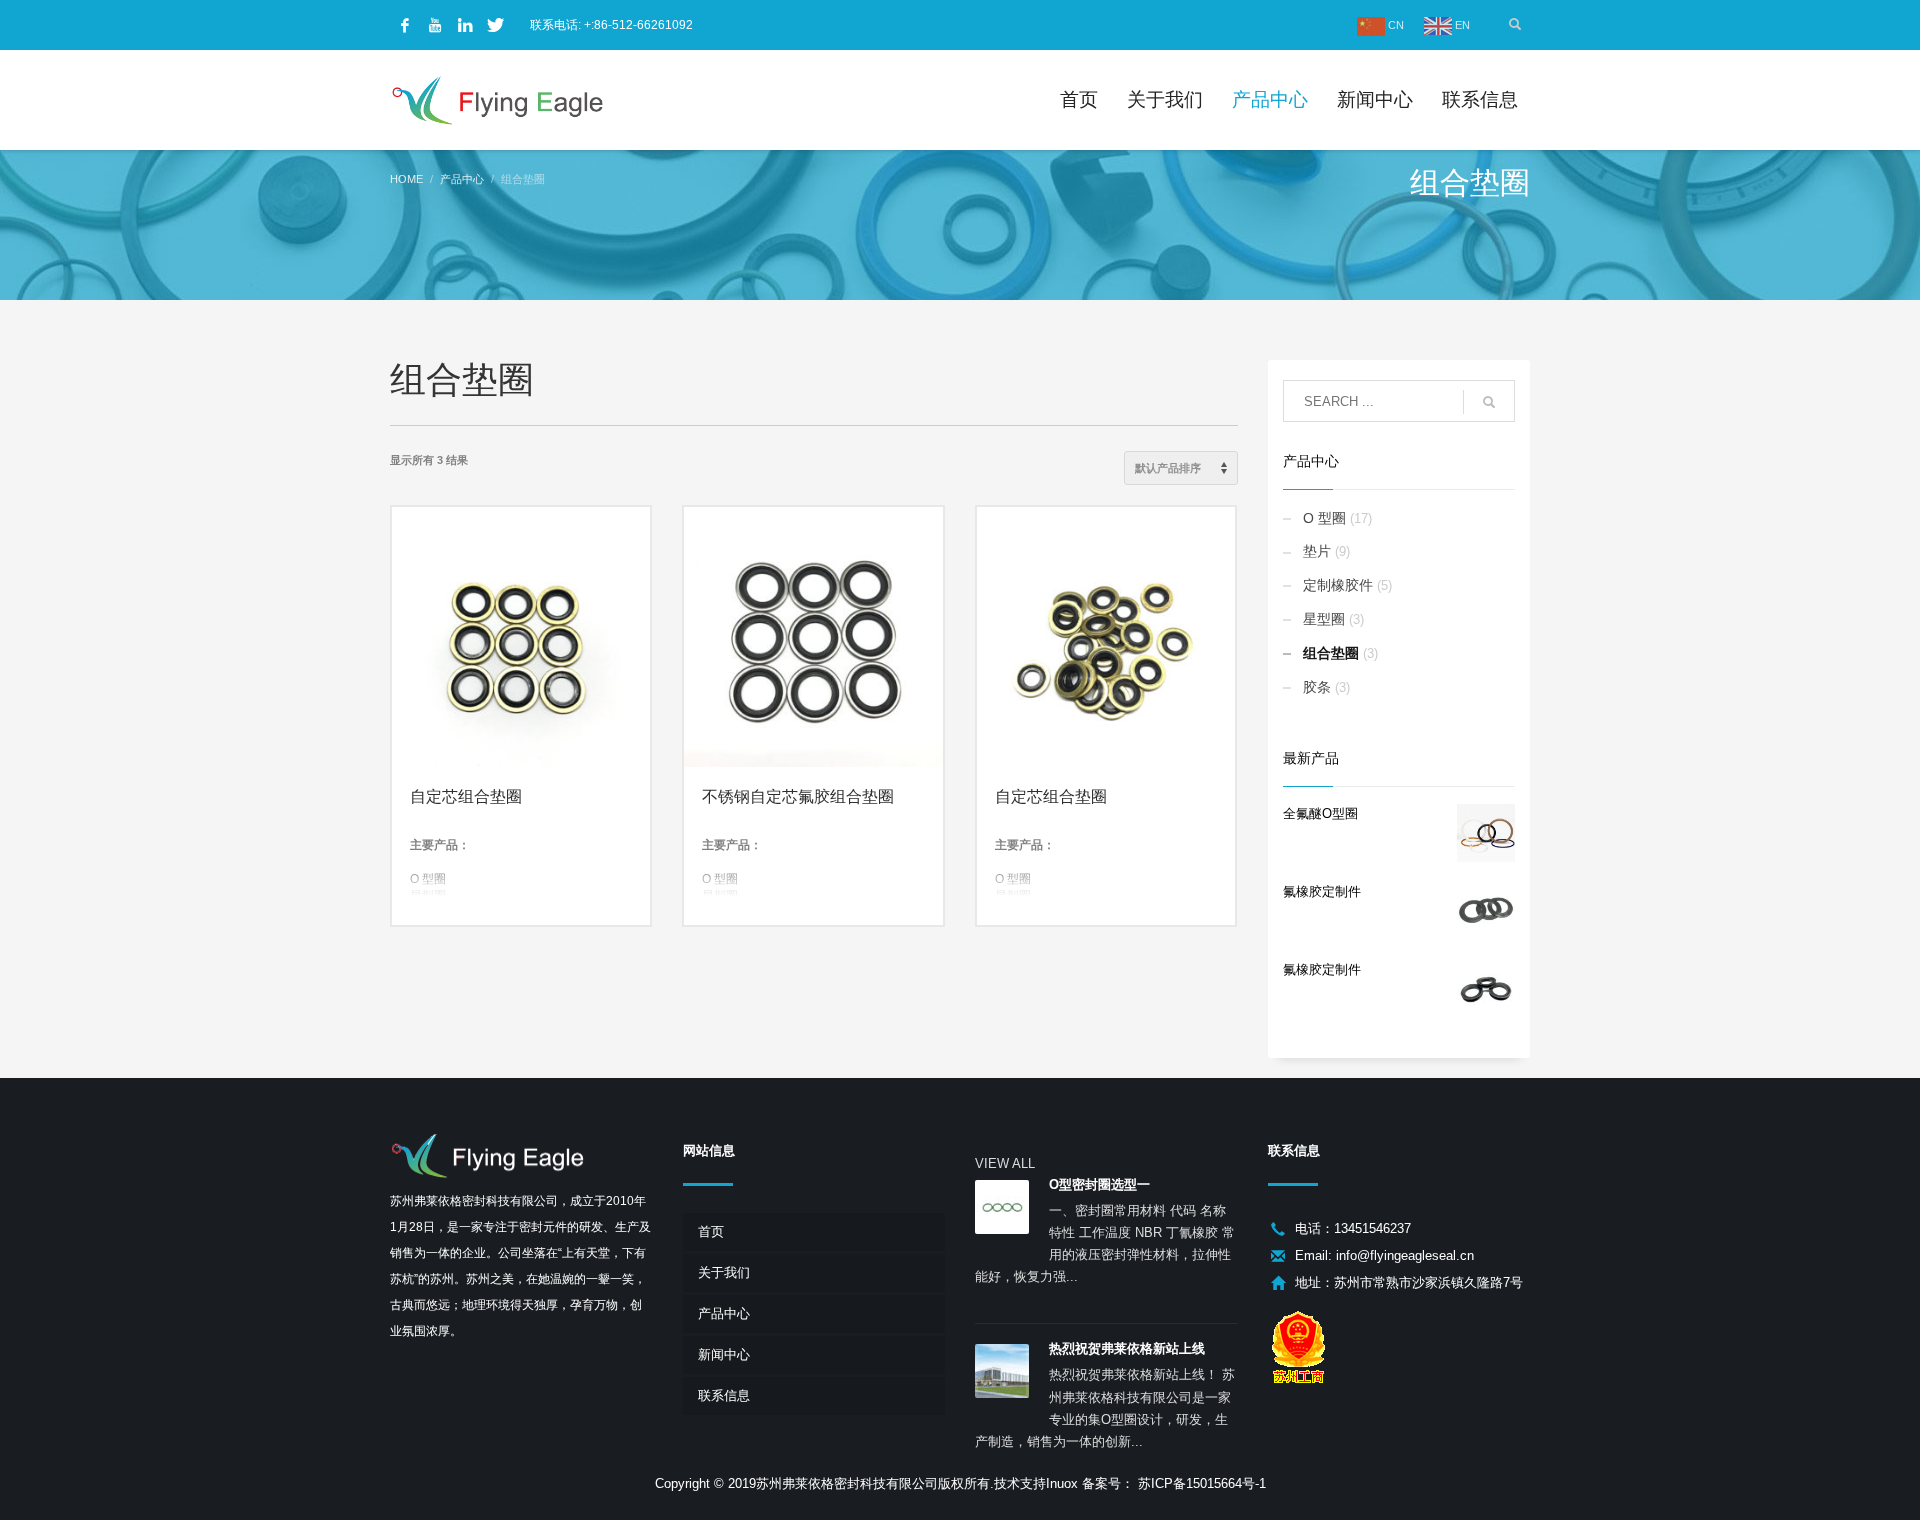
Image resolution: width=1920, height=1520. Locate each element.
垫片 (1317, 551)
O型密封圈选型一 (1099, 1184)
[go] (1489, 402)
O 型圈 (1324, 518)
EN (1461, 25)
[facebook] (405, 25)
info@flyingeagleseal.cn (1405, 1255)
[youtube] (435, 25)
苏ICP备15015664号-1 (1200, 1483)
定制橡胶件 (1338, 585)
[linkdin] (465, 25)
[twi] (495, 25)
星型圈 (1324, 619)
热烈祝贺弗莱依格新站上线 (1127, 1348)
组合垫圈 (1331, 653)
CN (1394, 25)
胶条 (1317, 687)
